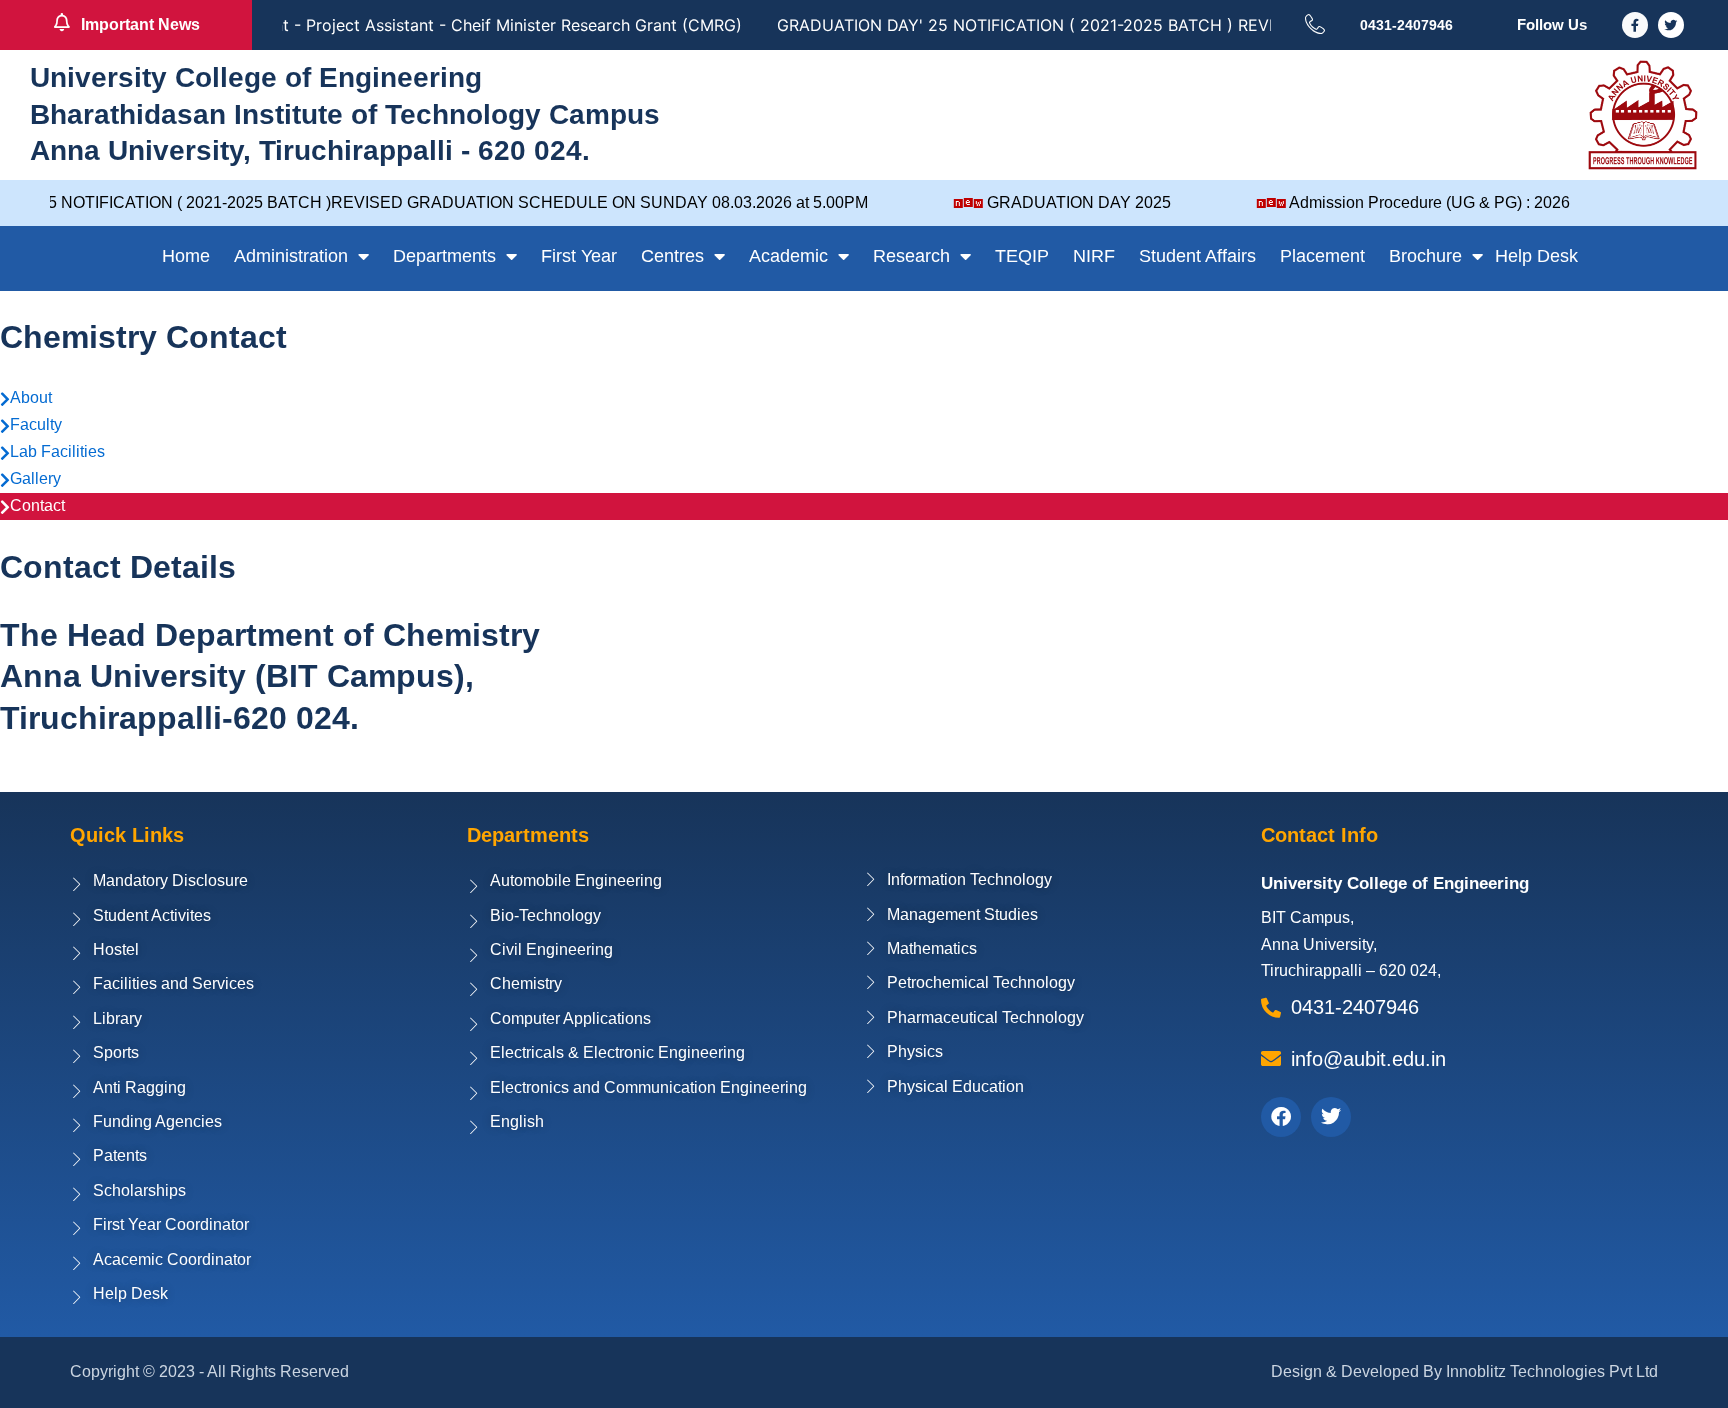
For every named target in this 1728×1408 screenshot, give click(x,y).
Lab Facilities (57, 451)
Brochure (1425, 256)
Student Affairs (1197, 256)
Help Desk (1536, 256)
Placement (1322, 256)
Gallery (35, 478)
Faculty (36, 424)
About (31, 397)
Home (186, 256)
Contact (37, 505)
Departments (444, 256)
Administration (291, 256)
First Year (579, 256)
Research (911, 256)
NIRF (1094, 256)
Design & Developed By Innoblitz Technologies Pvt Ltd (1464, 1371)
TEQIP (1022, 256)
